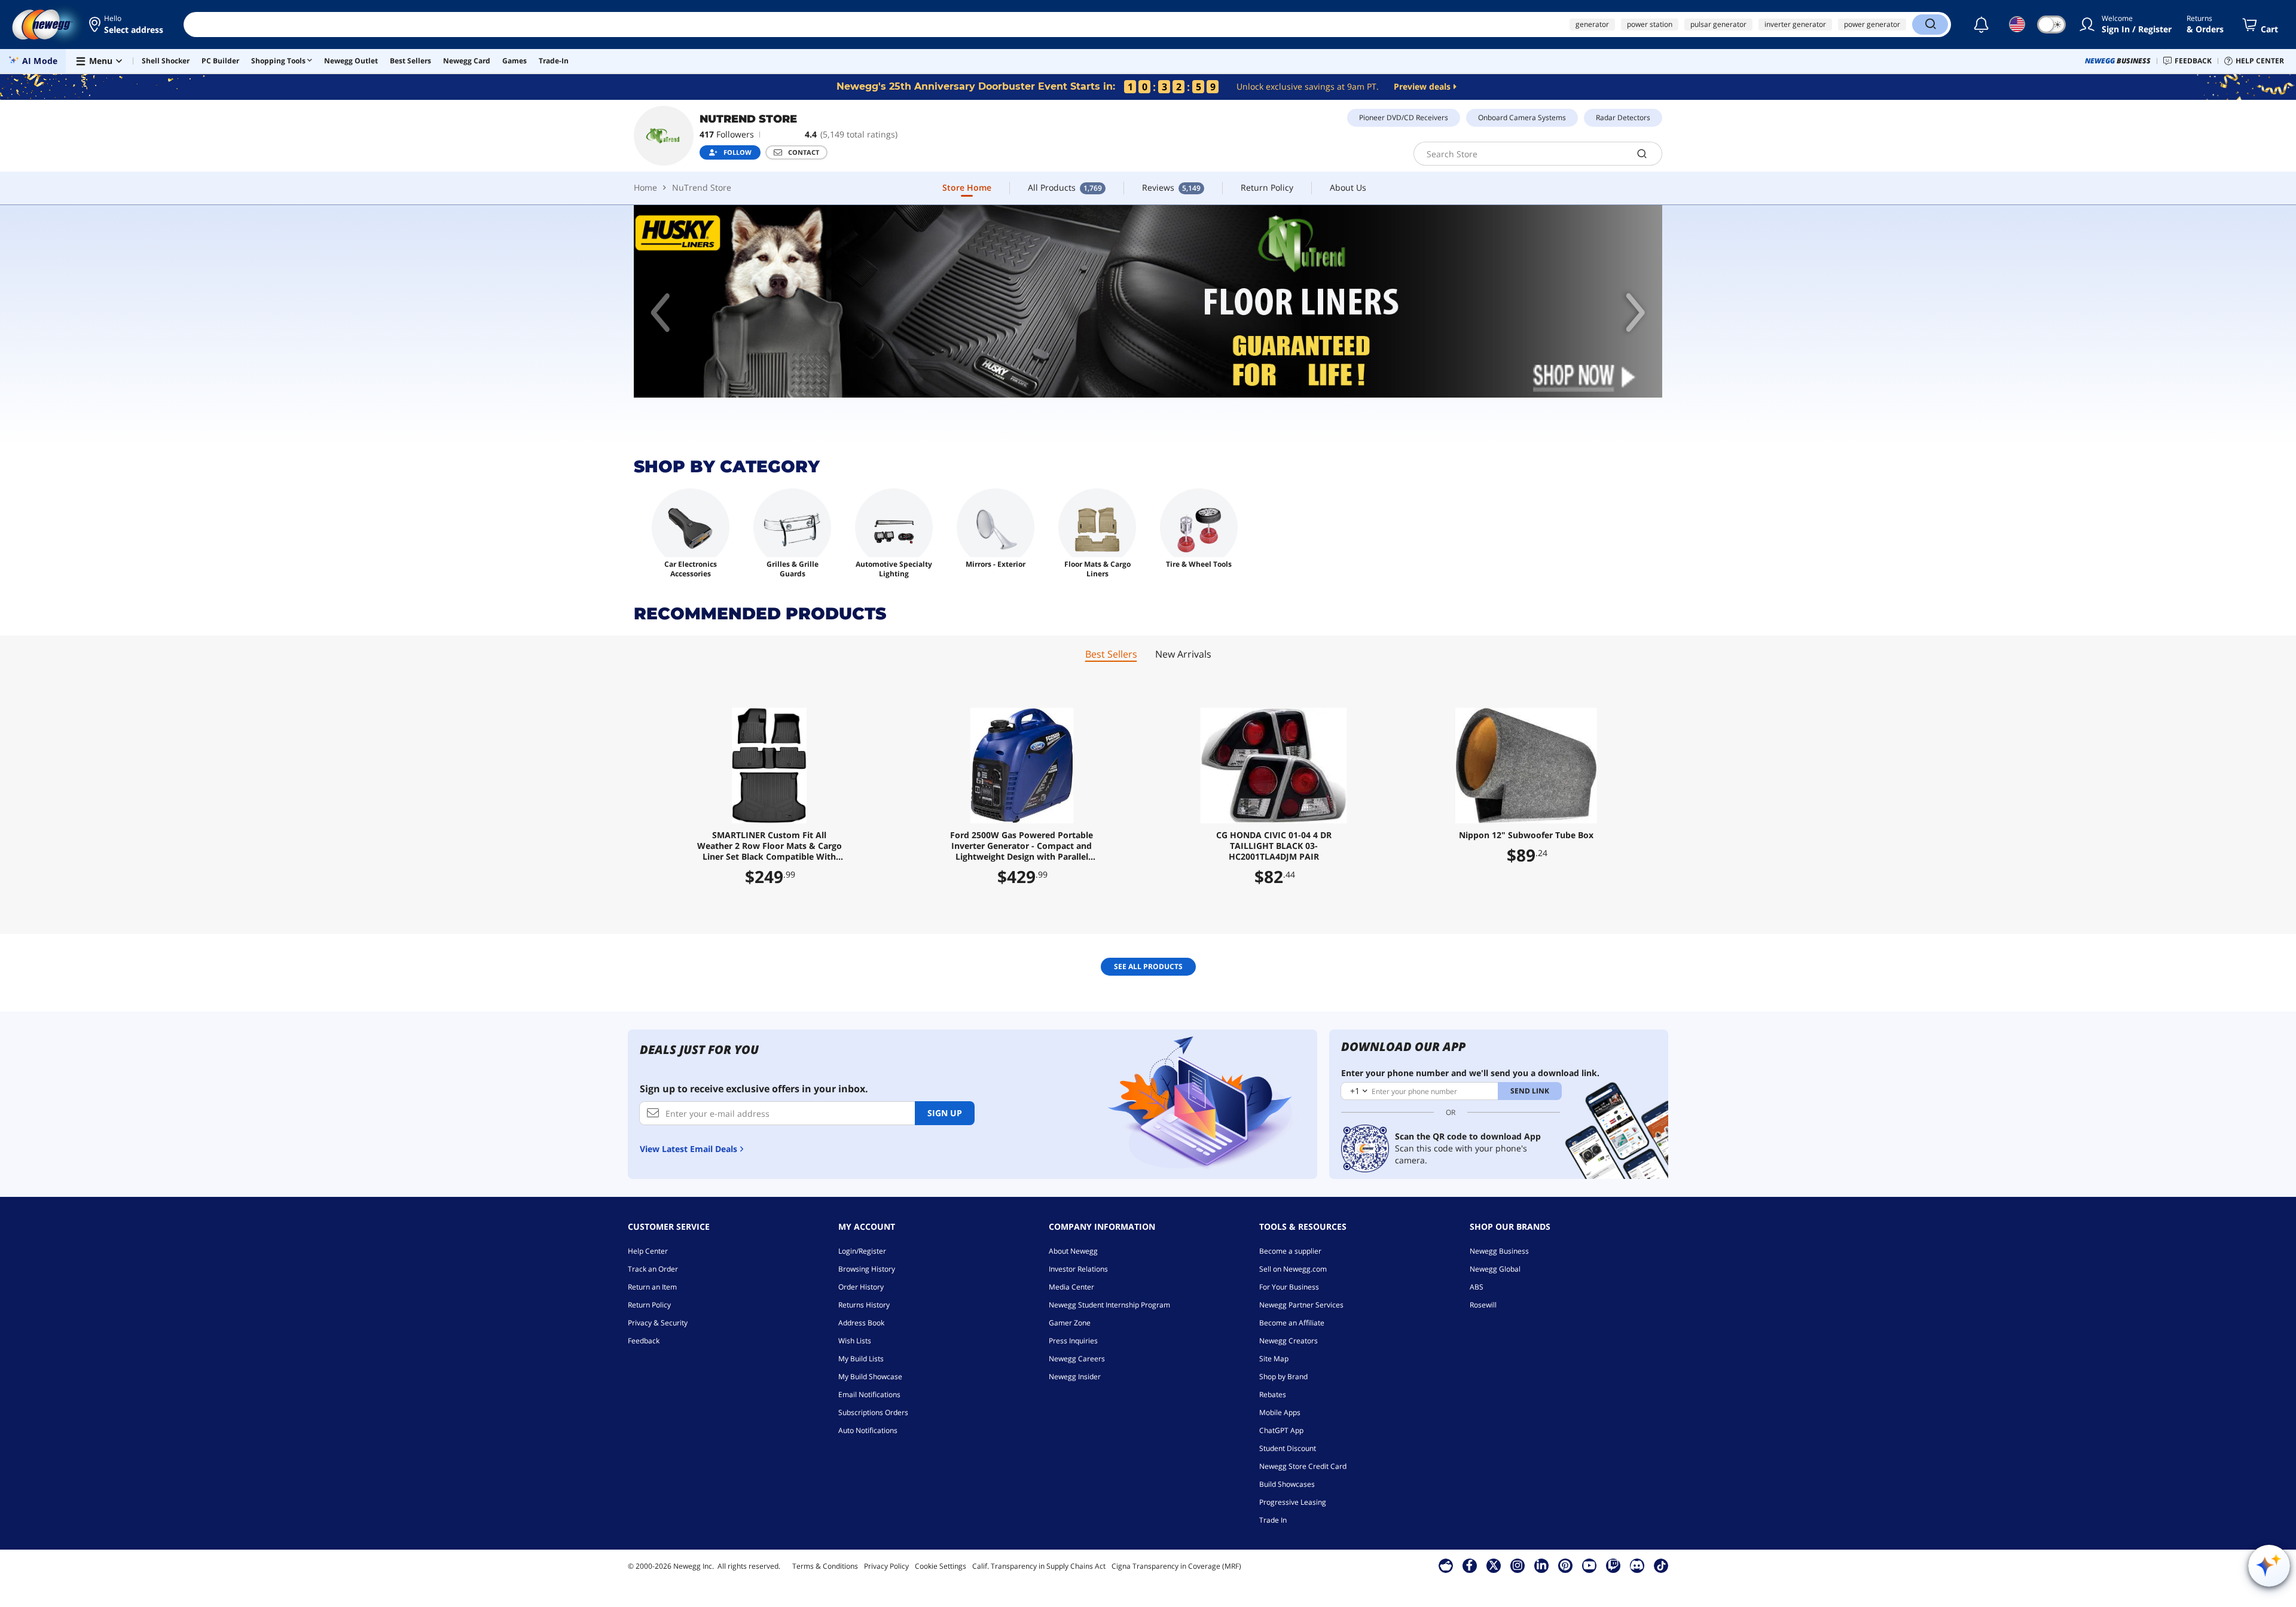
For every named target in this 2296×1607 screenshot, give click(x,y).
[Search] (1930, 25)
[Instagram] (1518, 1565)
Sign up (945, 1113)
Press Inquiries (1073, 1341)
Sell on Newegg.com (1293, 1269)
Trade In (1273, 1520)
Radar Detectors (1623, 117)
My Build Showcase (870, 1377)
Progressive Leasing (1293, 1502)
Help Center (648, 1251)
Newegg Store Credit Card (1303, 1466)
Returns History (864, 1305)
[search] (1642, 154)
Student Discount (1288, 1448)
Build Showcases (1287, 1484)
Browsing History (867, 1269)
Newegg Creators (1289, 1341)
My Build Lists (861, 1359)
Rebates (1273, 1394)
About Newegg (1073, 1251)
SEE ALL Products (1148, 966)
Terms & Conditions (825, 1566)
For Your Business (1289, 1287)
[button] (127, 25)
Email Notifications (869, 1394)
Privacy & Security (658, 1323)
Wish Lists (855, 1341)
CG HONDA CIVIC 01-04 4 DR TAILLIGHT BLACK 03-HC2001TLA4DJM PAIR (1274, 846)
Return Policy (649, 1305)
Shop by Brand (1283, 1377)
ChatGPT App (1281, 1430)
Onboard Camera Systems (1522, 117)
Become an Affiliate (1292, 1323)
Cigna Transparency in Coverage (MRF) (1176, 1566)
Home (645, 187)
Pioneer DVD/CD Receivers (1404, 117)
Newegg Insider (1075, 1377)
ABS (1477, 1287)
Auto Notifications (868, 1430)
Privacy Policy (886, 1566)
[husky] (1148, 302)
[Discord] (1637, 1565)
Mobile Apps (1280, 1412)
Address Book (861, 1323)
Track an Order (653, 1269)
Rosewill (1483, 1305)
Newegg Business (1499, 1251)
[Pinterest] (1565, 1565)
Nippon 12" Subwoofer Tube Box (1526, 835)
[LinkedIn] (1541, 1565)
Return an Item (652, 1287)
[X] (1494, 1565)
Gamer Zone (1070, 1323)
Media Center (1071, 1287)
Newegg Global (1495, 1269)
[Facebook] (1469, 1565)
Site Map (1274, 1359)
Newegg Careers (1077, 1359)
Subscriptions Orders (873, 1412)
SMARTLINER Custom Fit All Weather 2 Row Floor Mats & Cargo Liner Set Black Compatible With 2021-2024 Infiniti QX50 (770, 846)
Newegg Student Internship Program (1109, 1305)
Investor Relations (1078, 1269)
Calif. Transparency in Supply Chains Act (1039, 1566)
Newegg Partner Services (1301, 1305)
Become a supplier (1290, 1251)
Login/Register (862, 1251)
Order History (861, 1287)
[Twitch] (1613, 1565)
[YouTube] (1589, 1565)
